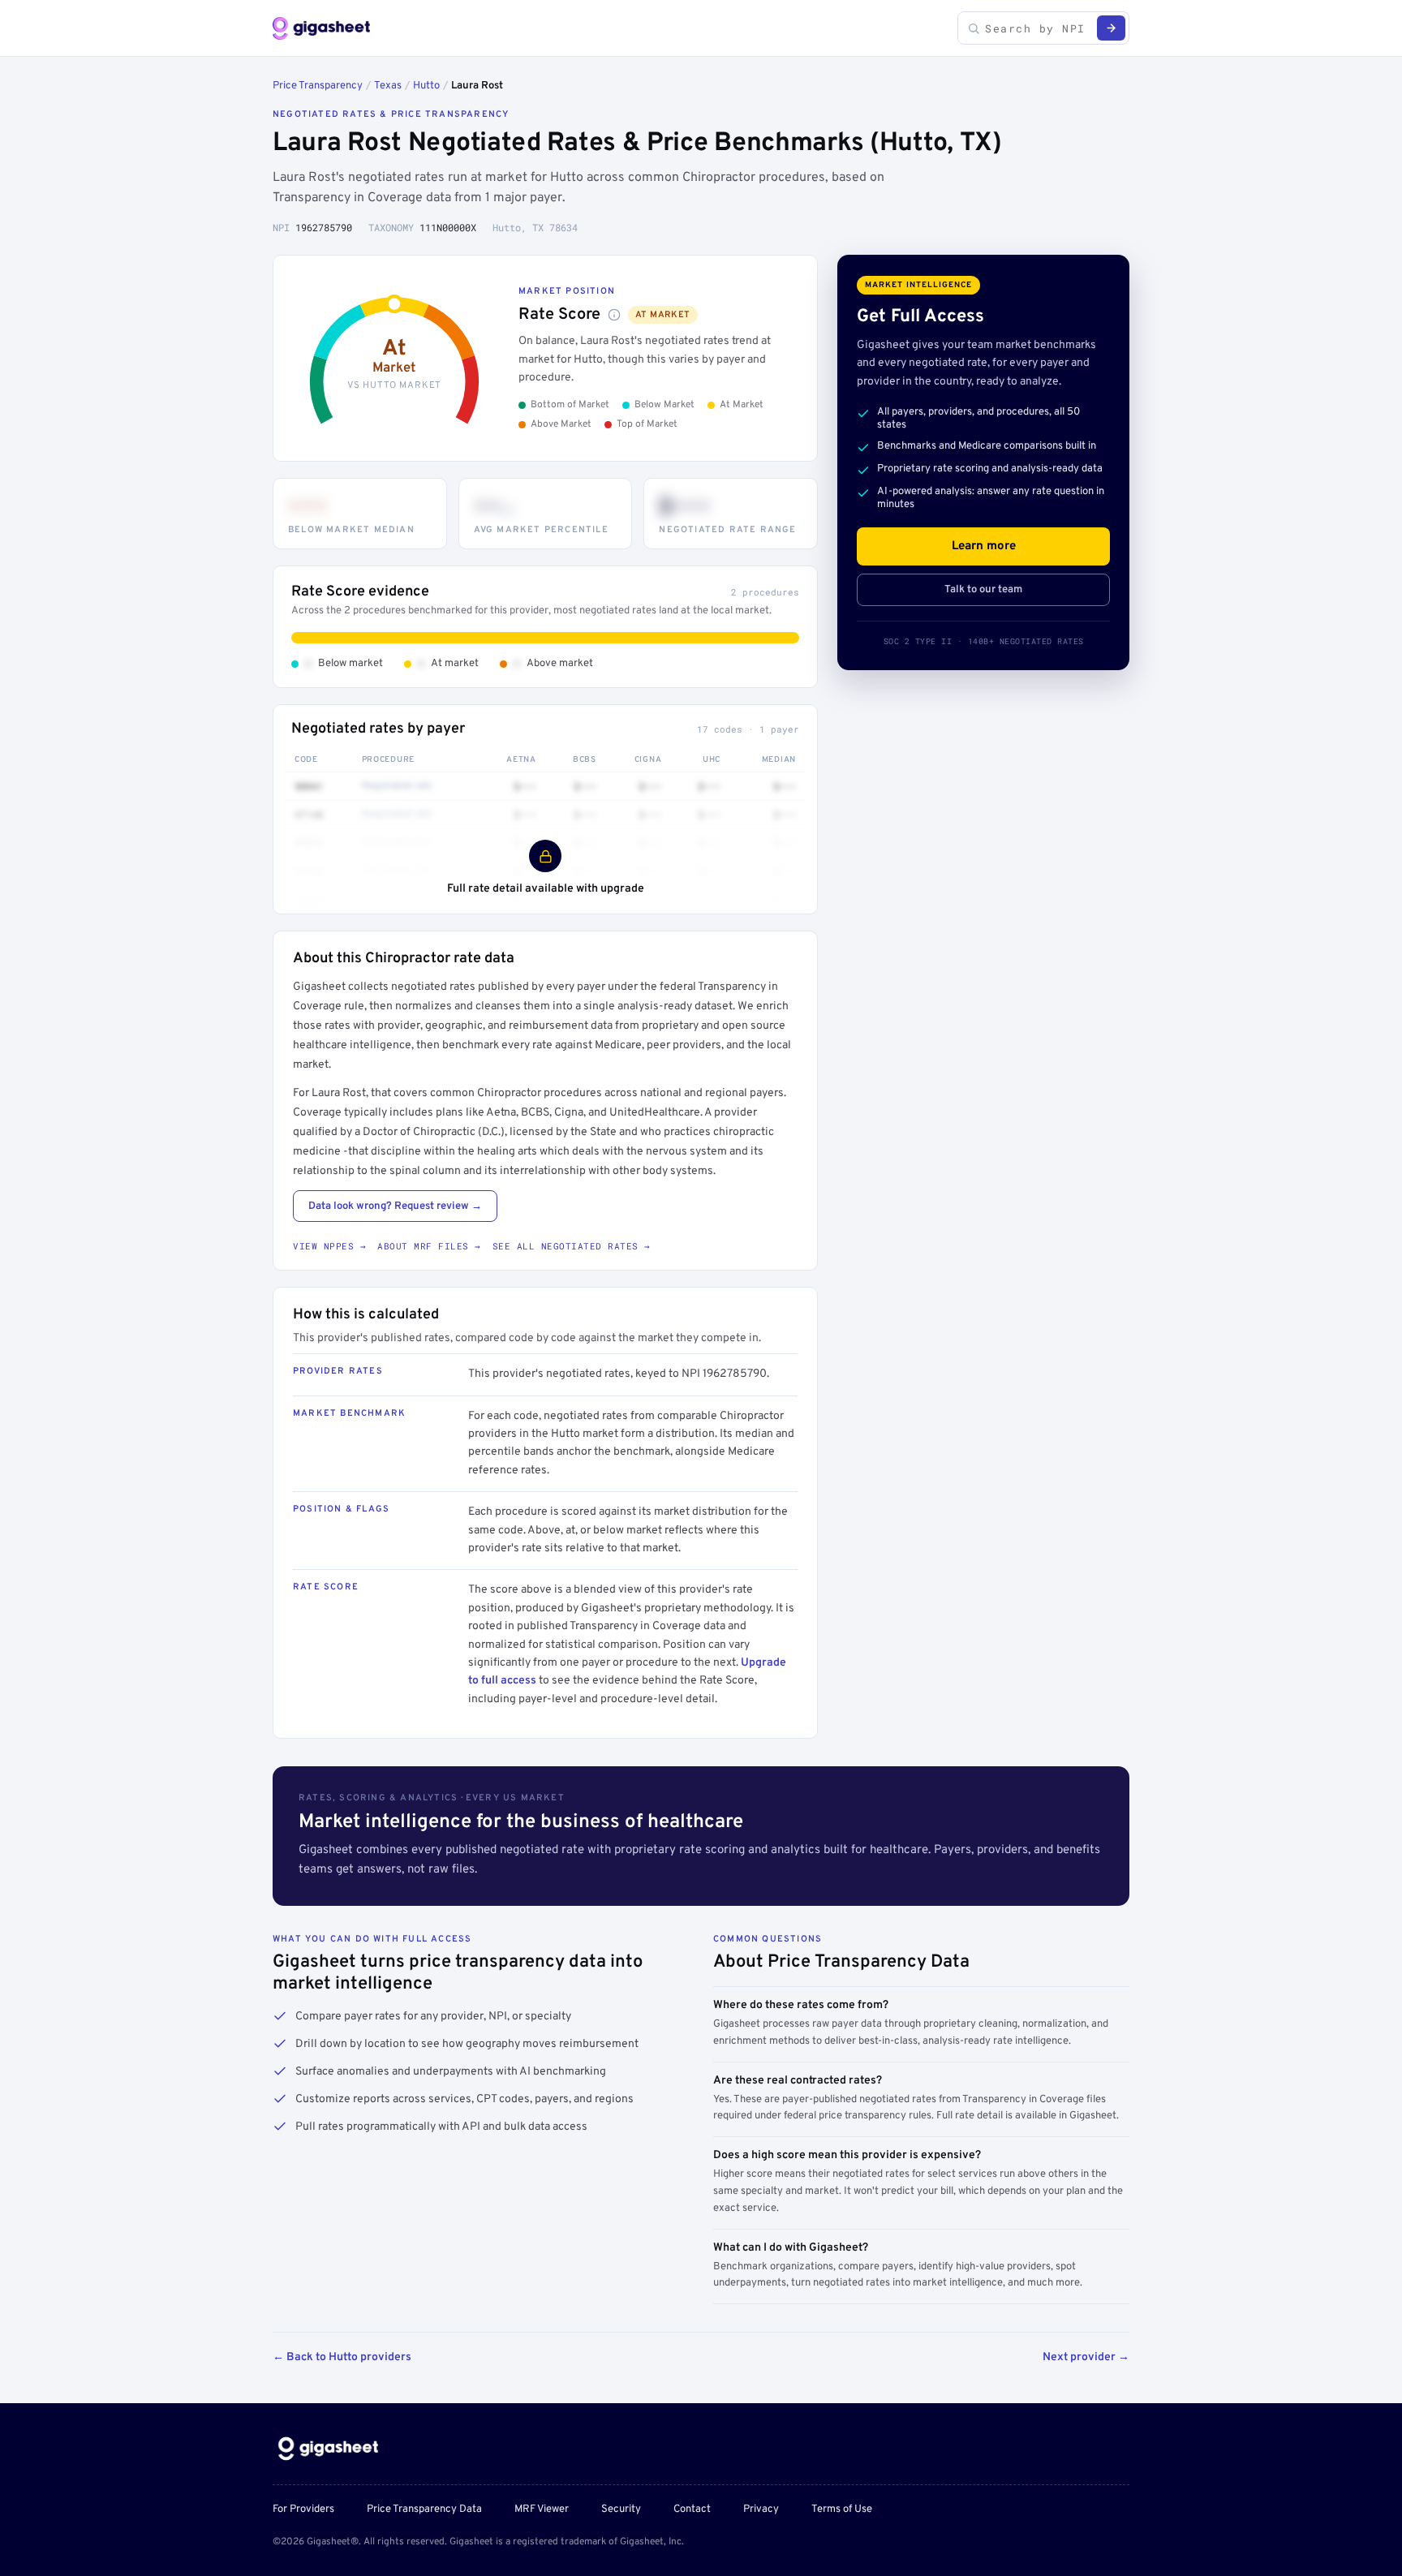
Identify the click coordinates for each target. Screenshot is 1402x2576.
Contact (692, 2509)
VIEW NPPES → (329, 1246)
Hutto (426, 86)
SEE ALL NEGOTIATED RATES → (572, 1246)
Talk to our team (983, 590)
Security (621, 2509)
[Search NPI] (1111, 28)
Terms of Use (842, 2509)
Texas (388, 86)
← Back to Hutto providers (342, 2357)
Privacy (761, 2509)
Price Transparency (318, 86)
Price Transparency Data (424, 2509)
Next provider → (1086, 2357)
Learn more (984, 546)
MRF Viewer (542, 2509)
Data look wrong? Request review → (395, 1206)
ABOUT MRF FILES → (429, 1246)
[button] (614, 315)
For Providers (303, 2509)
